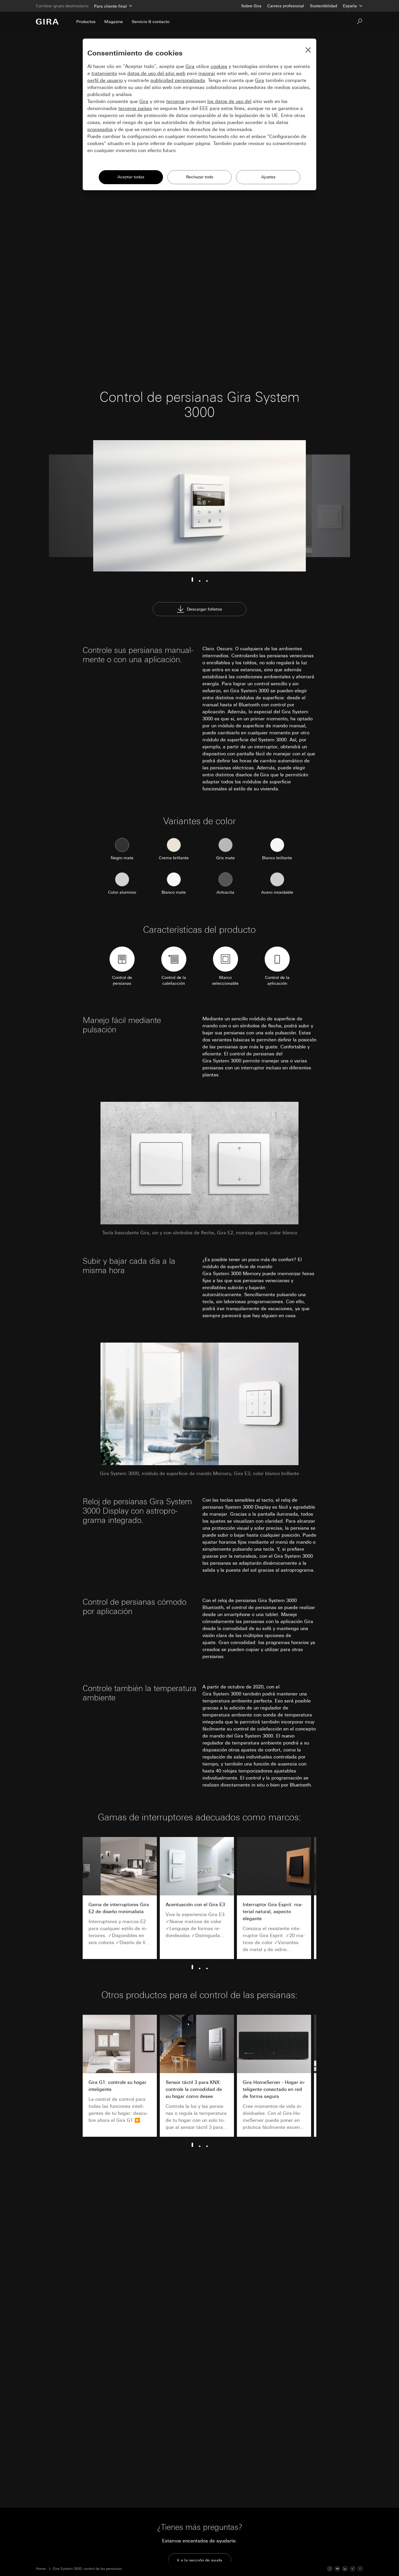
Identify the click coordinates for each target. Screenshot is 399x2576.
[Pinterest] (360, 2569)
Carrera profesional (286, 6)
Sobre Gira (251, 6)
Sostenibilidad (323, 6)
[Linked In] (345, 2569)
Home (41, 2569)
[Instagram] (330, 2569)
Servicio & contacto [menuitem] (151, 22)
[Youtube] (337, 2569)
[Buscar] (360, 22)
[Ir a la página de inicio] (47, 22)
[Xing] (353, 2569)
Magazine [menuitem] (114, 22)
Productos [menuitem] (86, 22)
